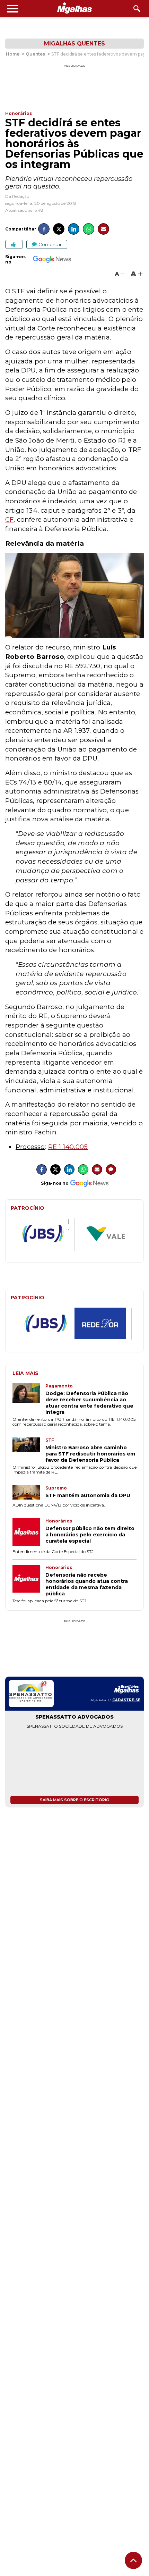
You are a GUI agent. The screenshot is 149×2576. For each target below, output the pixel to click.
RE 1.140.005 (68, 1147)
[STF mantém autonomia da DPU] (29, 1493)
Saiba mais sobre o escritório (75, 1800)
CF (9, 519)
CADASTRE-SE (126, 1700)
